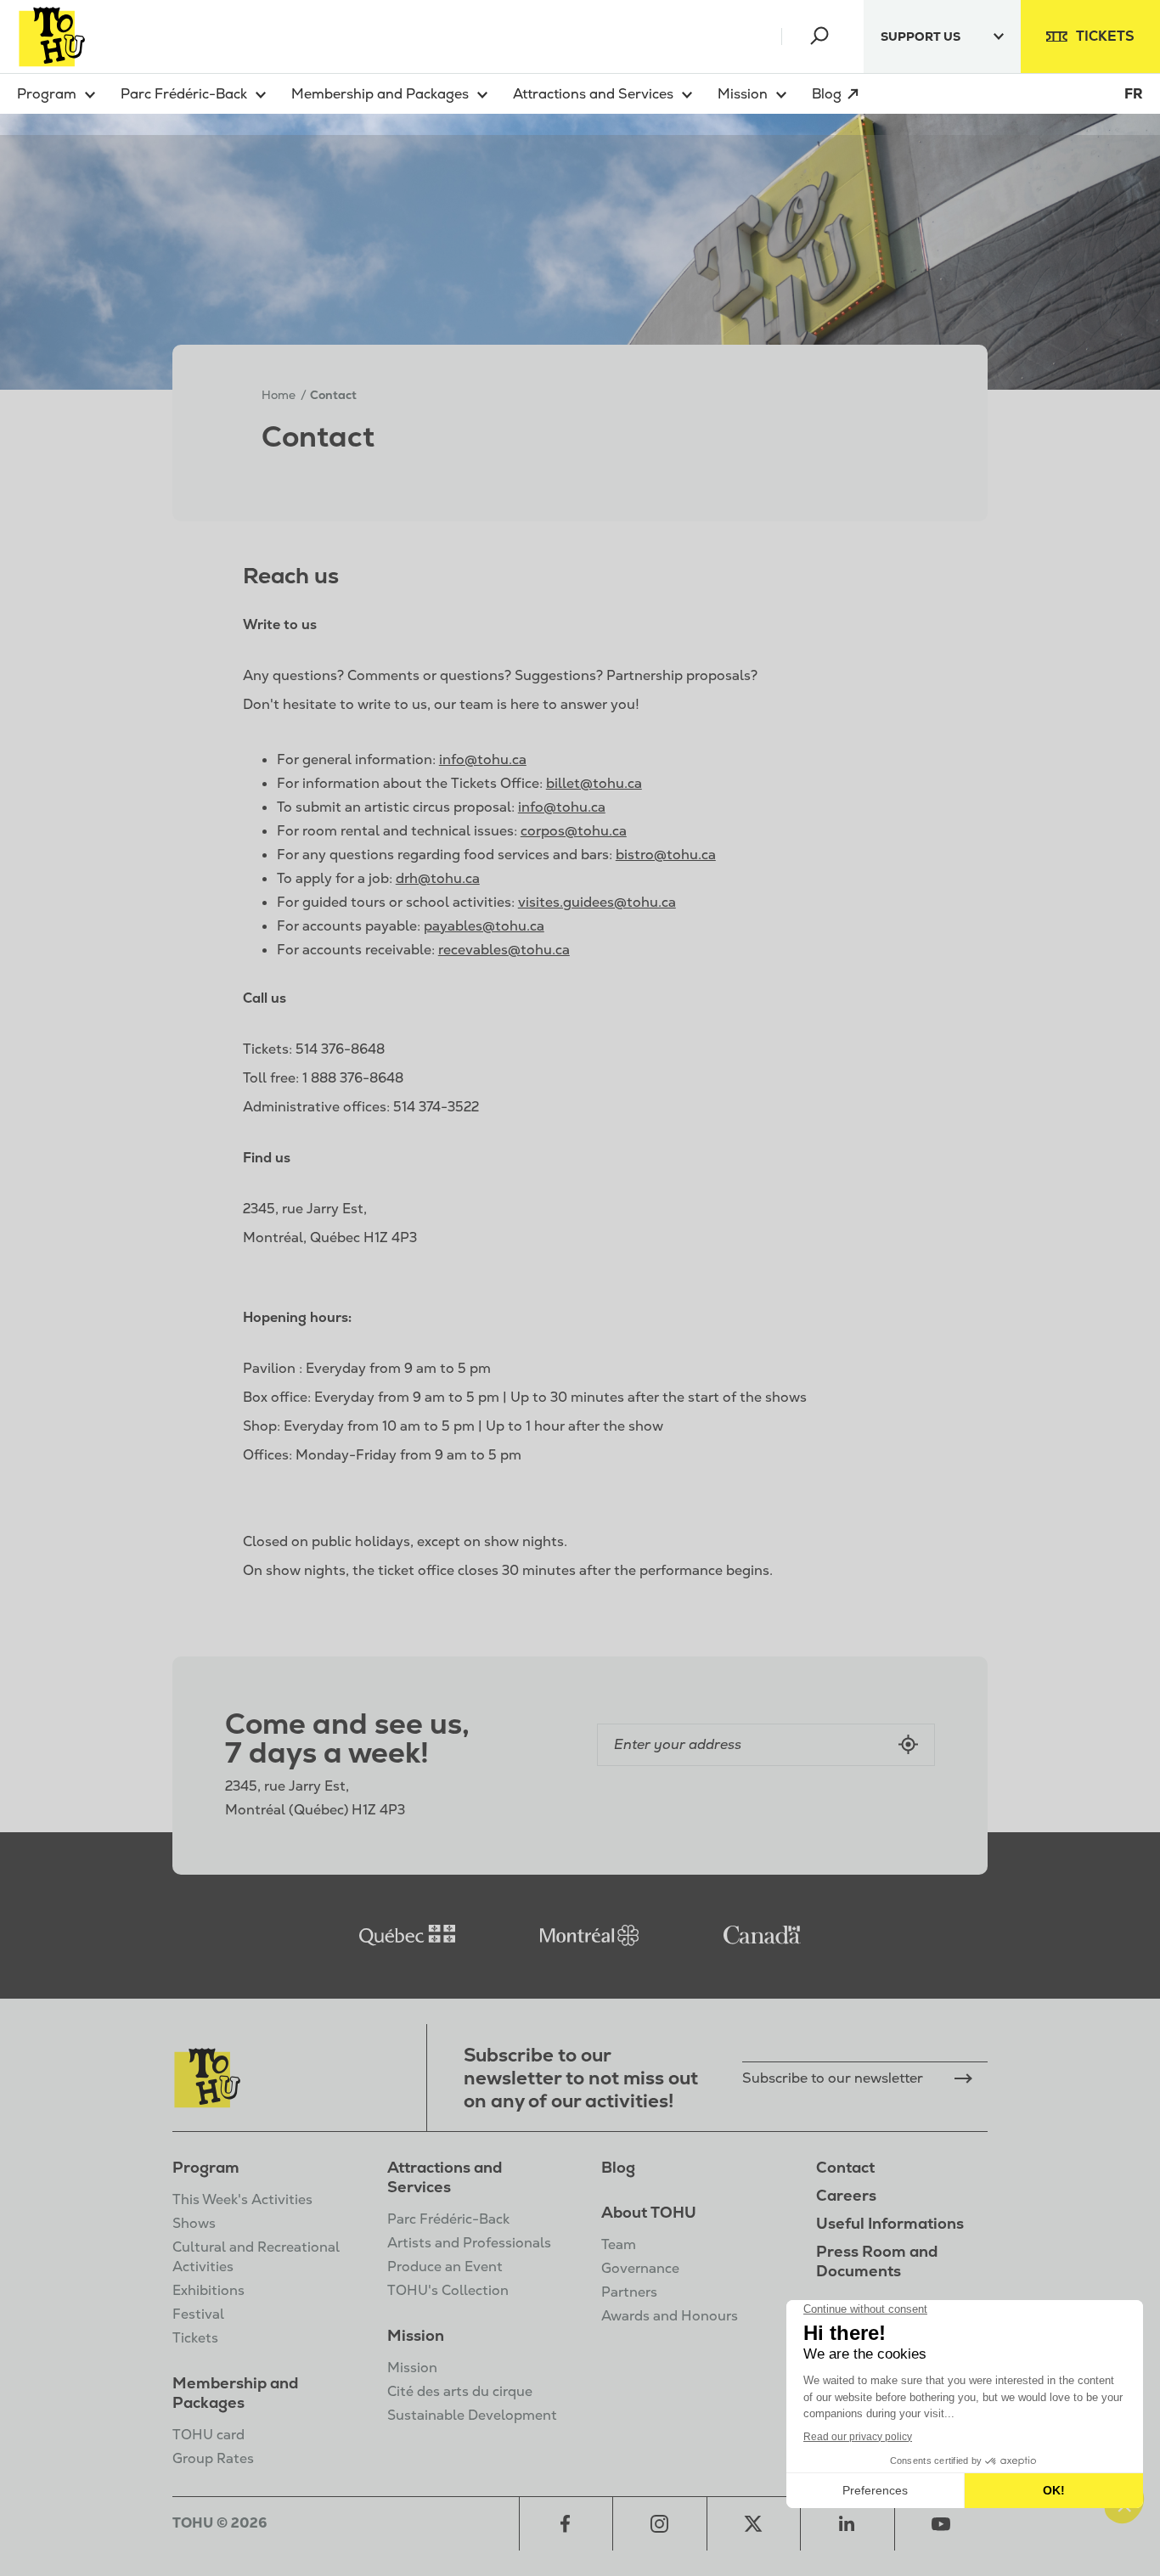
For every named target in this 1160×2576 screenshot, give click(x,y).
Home (279, 395)
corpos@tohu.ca (574, 831)
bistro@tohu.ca (666, 855)
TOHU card (208, 2435)
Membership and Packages (235, 2393)
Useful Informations (890, 2223)
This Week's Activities (242, 2199)
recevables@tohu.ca (504, 950)
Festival (198, 2314)
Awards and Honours (670, 2316)
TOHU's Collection (448, 2290)
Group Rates (213, 2458)
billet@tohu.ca (594, 783)
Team (619, 2244)
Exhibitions (208, 2290)
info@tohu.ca (483, 759)
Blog (618, 2167)
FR (1134, 94)
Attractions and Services (445, 2177)
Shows (194, 2223)
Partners (629, 2292)
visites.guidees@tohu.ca (597, 902)
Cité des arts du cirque (460, 2391)
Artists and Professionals (469, 2243)
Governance (640, 2268)
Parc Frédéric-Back (448, 2219)
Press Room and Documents (877, 2261)
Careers (846, 2195)
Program (206, 2167)
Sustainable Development (472, 2415)
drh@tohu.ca (438, 878)
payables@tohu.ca (484, 926)
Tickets (195, 2338)
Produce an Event (445, 2267)
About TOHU (649, 2212)
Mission (416, 2335)
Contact (845, 2167)
